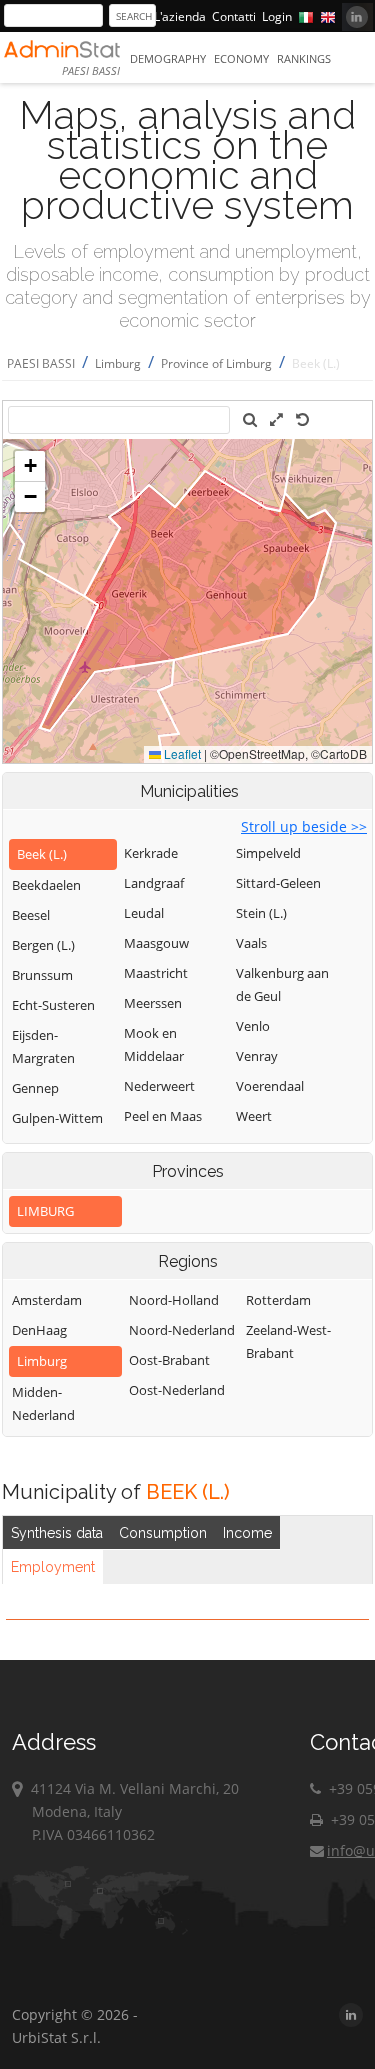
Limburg (118, 363)
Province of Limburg (216, 363)
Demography (168, 58)
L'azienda (180, 16)
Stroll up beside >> (304, 826)
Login (277, 16)
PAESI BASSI (41, 363)
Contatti (234, 16)
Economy (241, 58)
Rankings (304, 58)
